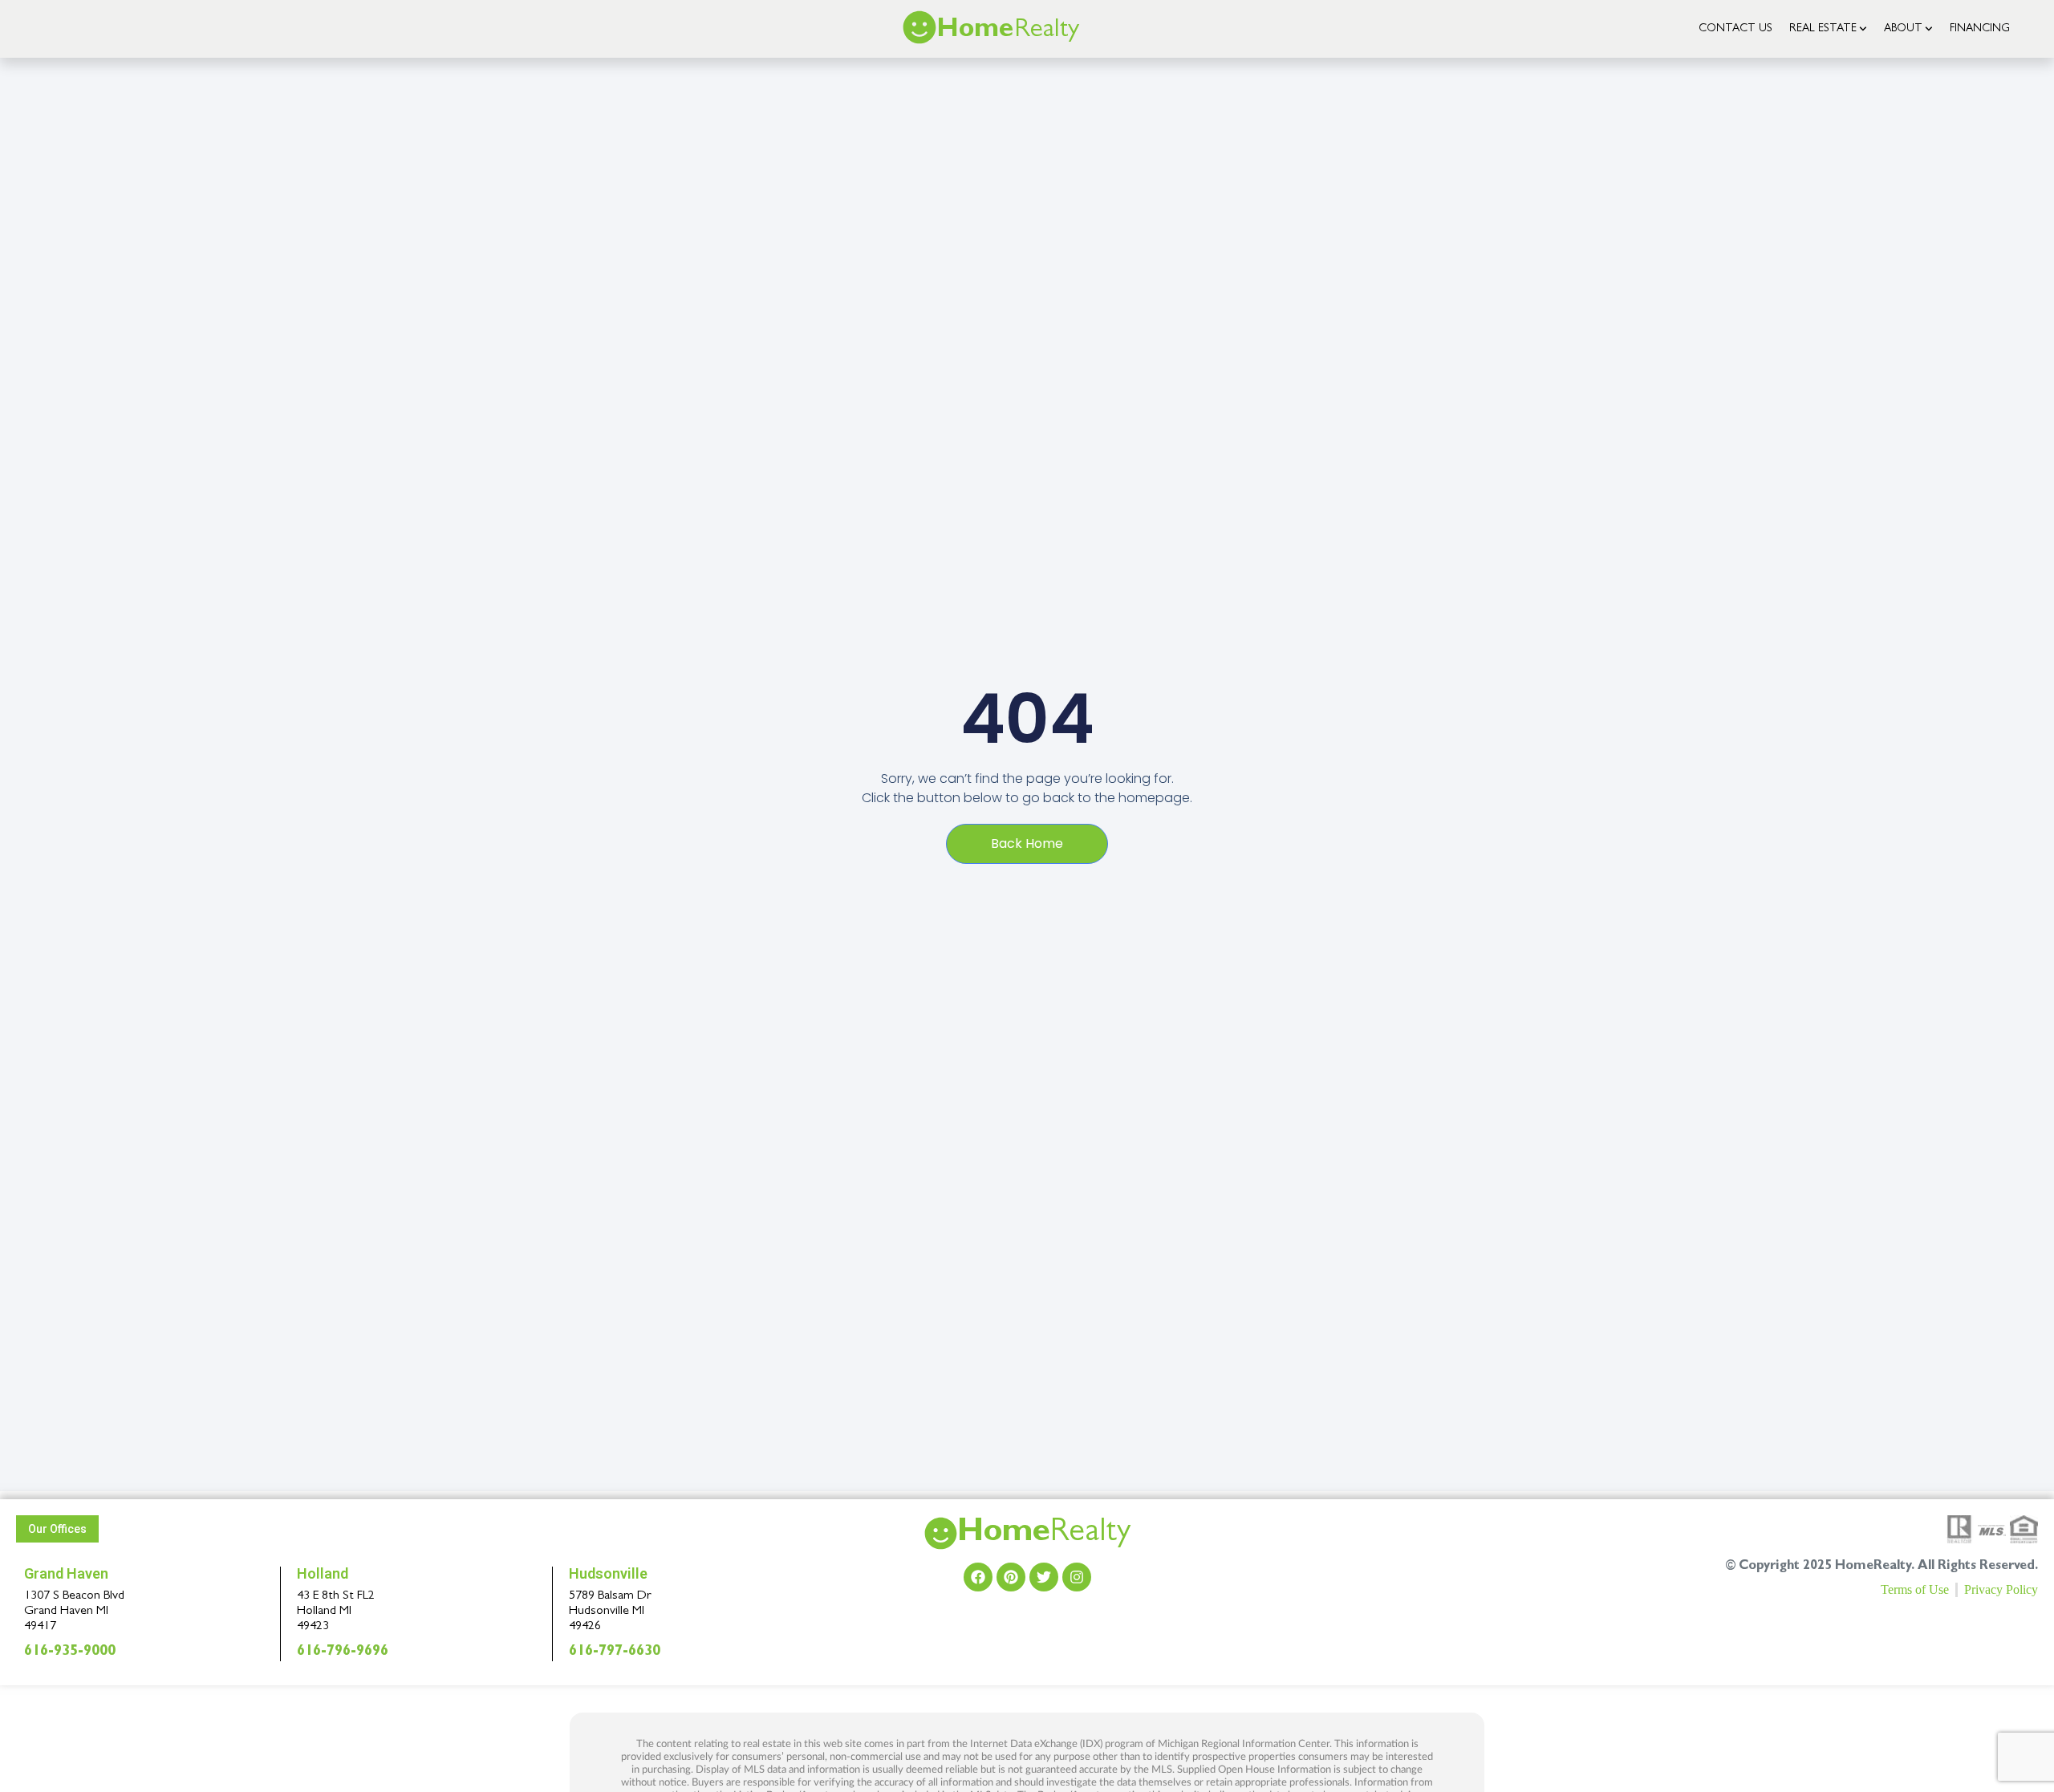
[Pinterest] (1011, 1577)
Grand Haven (66, 1573)
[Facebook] (978, 1577)
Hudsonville (608, 1573)
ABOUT (1903, 29)
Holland (323, 1573)
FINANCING (1980, 29)
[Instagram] (1077, 1577)
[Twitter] (1044, 1577)
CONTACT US (1735, 29)
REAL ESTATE (1823, 29)
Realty (1044, 1535)
